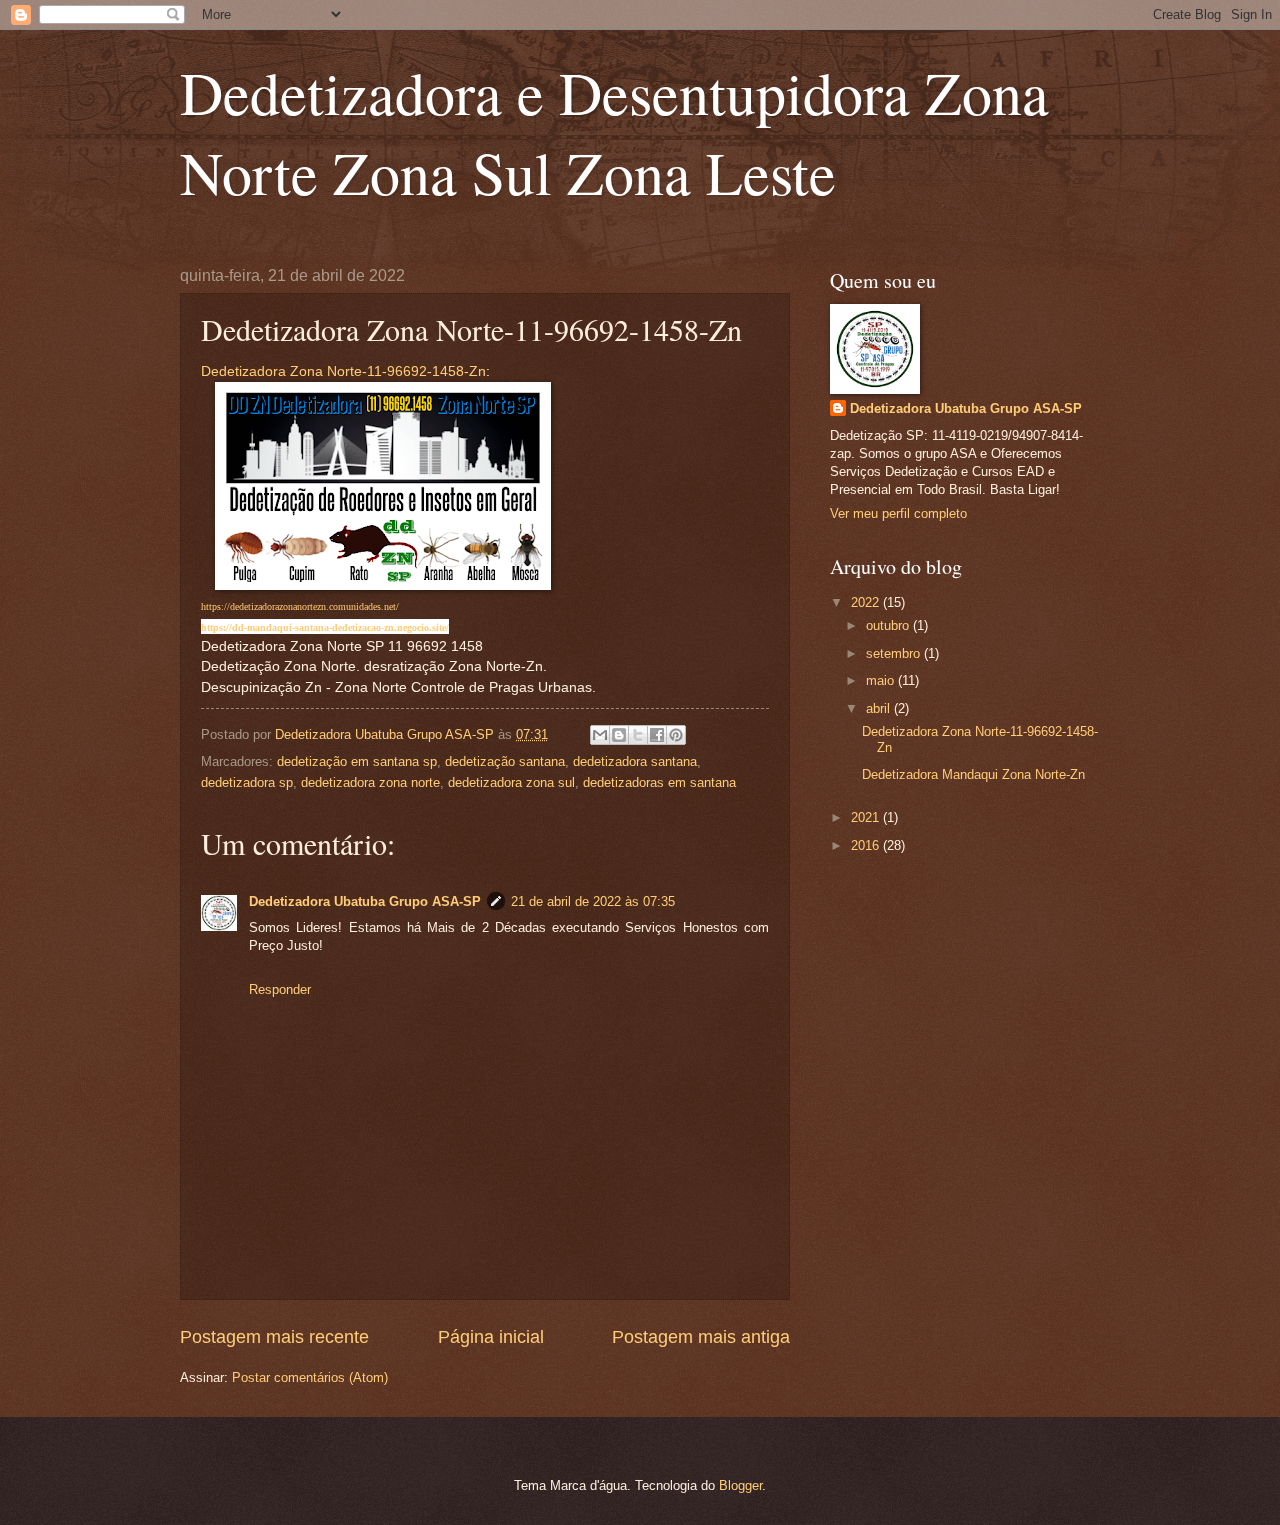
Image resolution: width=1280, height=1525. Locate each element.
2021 (867, 817)
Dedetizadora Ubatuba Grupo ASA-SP (365, 901)
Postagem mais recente (274, 1337)
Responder (280, 989)
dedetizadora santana (635, 761)
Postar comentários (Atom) (310, 1377)
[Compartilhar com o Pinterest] (676, 735)
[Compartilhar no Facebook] (657, 735)
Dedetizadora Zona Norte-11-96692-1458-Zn (343, 371)
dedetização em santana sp (357, 761)
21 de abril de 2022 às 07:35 (593, 901)
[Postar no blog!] (619, 735)
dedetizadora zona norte (370, 782)
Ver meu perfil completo (898, 513)
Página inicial (491, 1337)
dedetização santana (505, 761)
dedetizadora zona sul (511, 782)
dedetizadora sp (247, 782)
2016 (867, 845)
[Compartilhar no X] (638, 735)
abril (880, 708)
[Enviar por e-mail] (600, 735)
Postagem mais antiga (701, 1337)
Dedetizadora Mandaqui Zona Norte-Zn (973, 774)
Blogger (740, 1485)
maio (882, 680)
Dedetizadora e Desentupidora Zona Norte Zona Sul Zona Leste (614, 132)
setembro (895, 653)
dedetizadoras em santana (659, 782)
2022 (867, 602)
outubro (889, 625)
